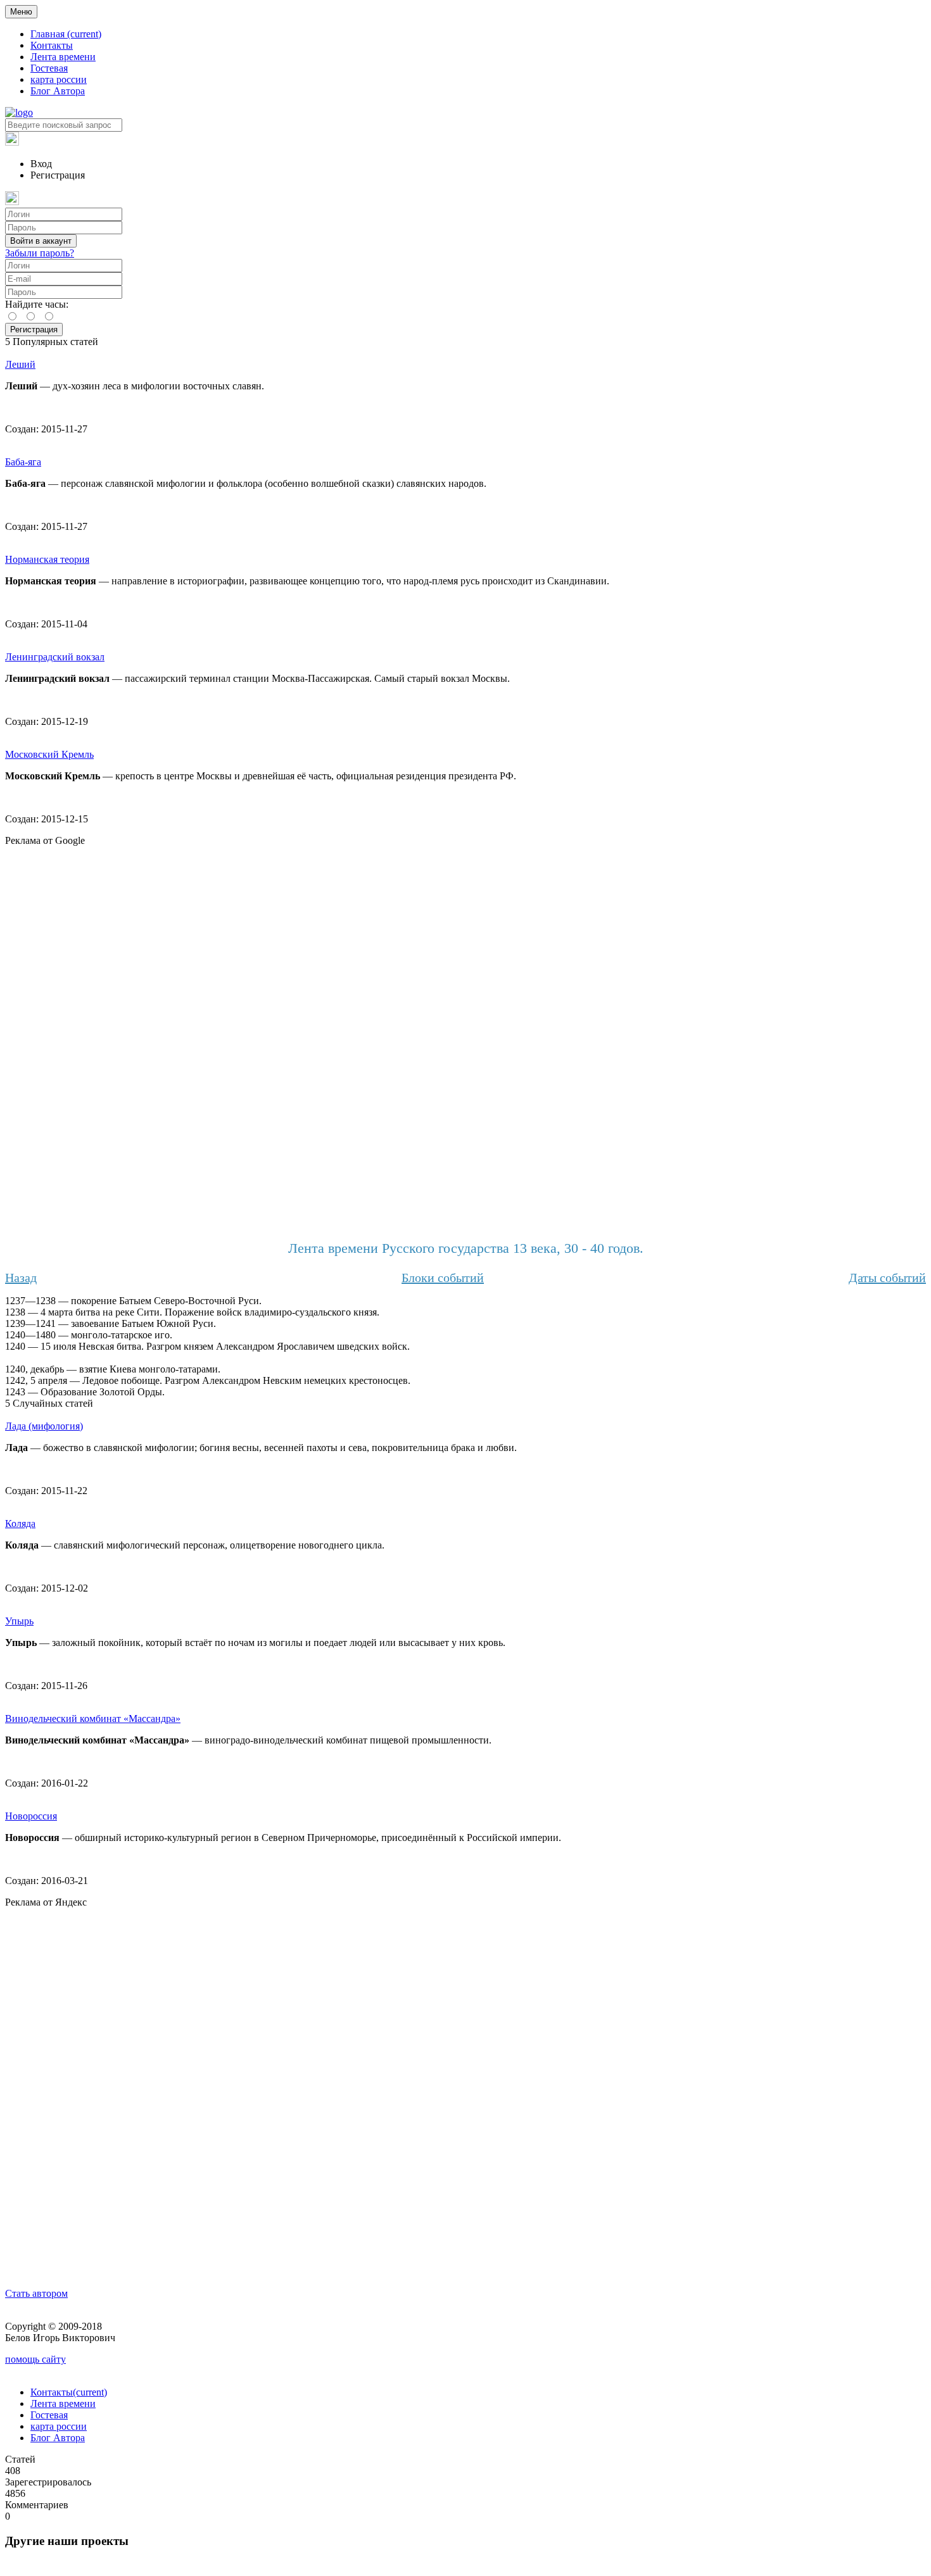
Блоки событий (443, 1278)
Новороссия (31, 1816)
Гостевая (49, 68)
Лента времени (63, 57)
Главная (66, 34)
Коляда (20, 1524)
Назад (21, 1278)
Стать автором (36, 2293)
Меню (21, 12)
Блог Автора (58, 91)
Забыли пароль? (40, 253)
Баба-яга (23, 462)
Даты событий (887, 1278)
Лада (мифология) (44, 1426)
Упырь (19, 1621)
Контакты (52, 45)
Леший (20, 364)
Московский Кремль (49, 754)
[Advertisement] (465, 1036)
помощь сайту (35, 2359)
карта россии (59, 79)
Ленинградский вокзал (55, 657)
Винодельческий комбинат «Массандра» (93, 1718)
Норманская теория (47, 559)
